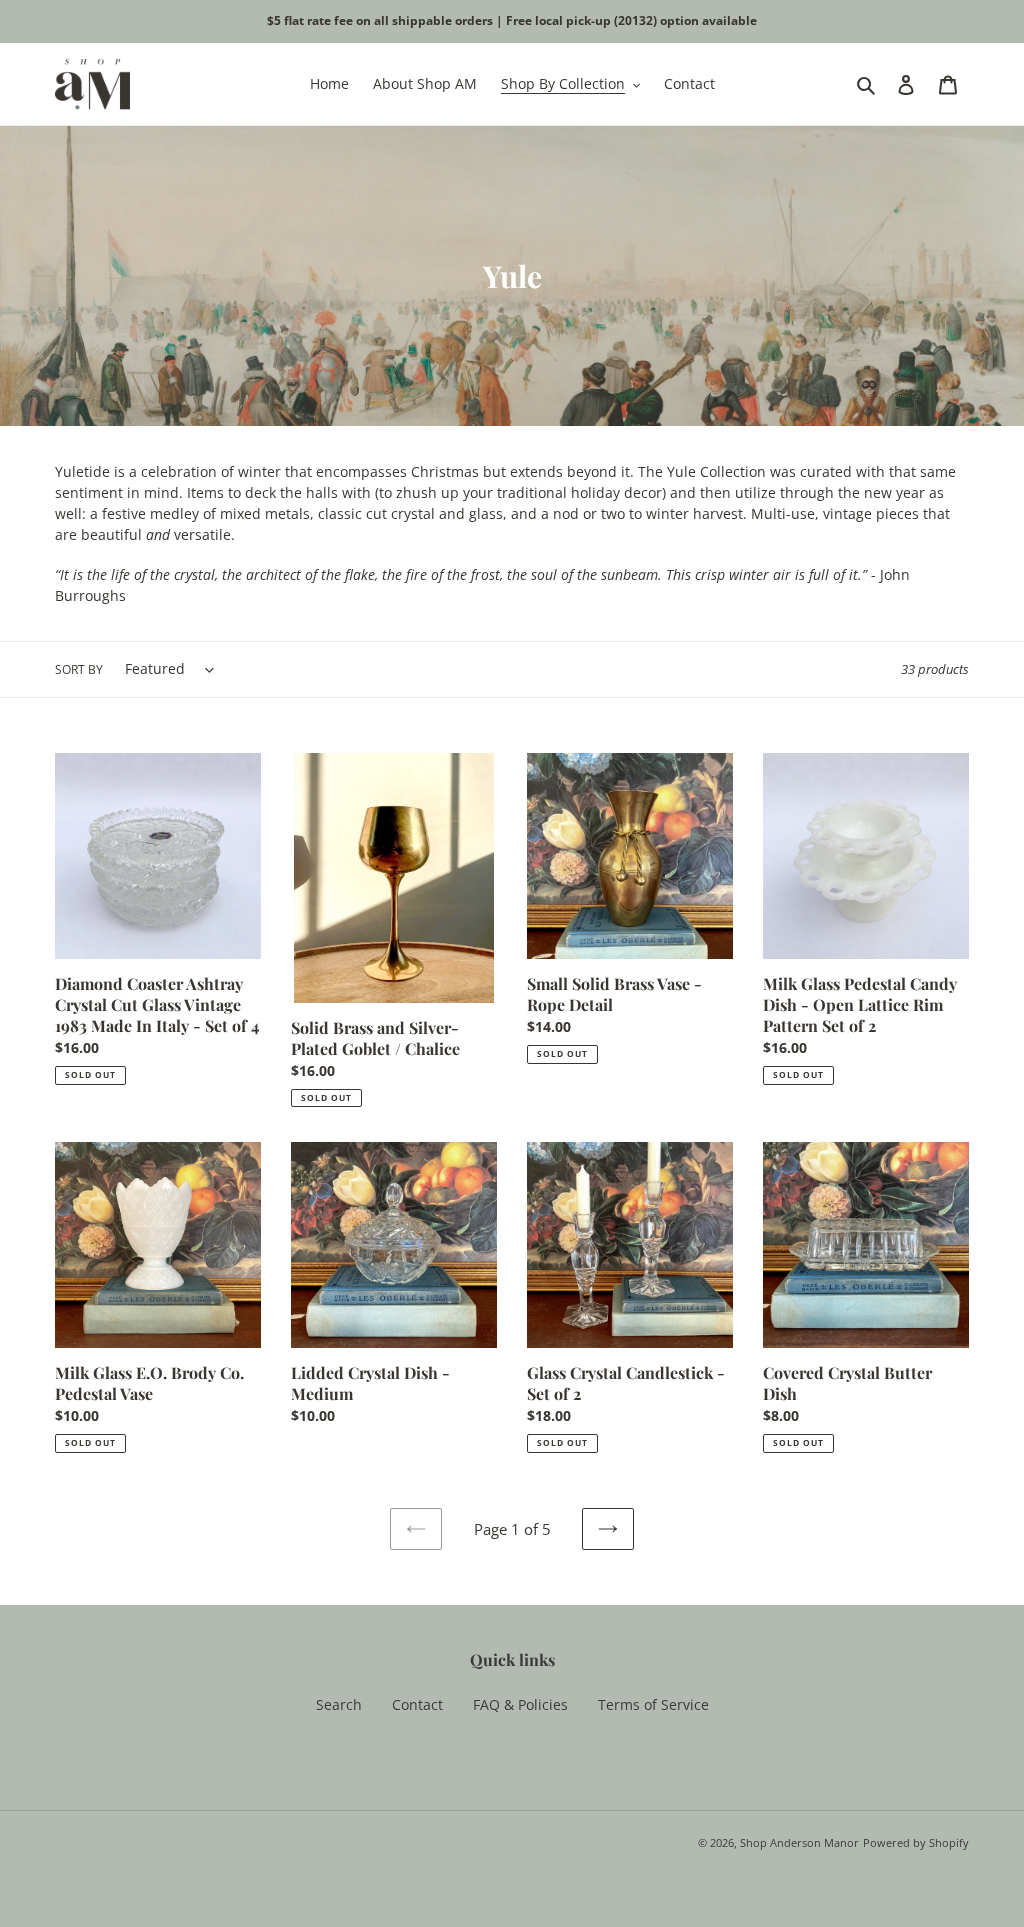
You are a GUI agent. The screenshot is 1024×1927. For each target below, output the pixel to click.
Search (339, 1704)
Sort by (79, 669)
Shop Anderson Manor (799, 1842)
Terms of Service (653, 1704)
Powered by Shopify (916, 1842)
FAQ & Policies (520, 1704)
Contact (417, 1704)
